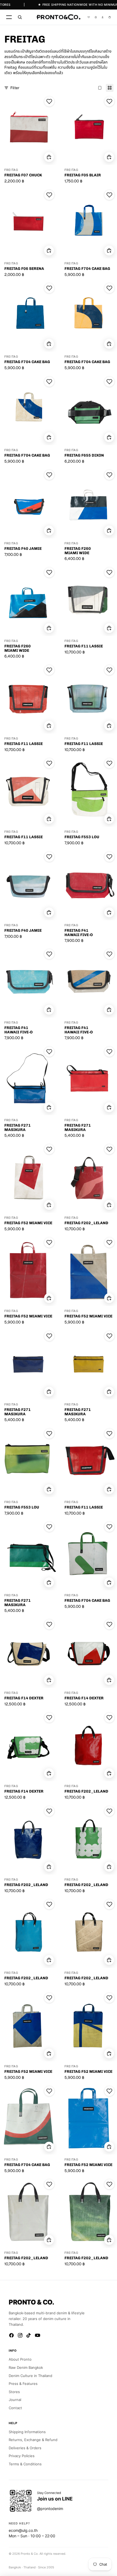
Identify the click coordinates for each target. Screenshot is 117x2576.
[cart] (110, 17)
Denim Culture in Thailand (30, 2376)
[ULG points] (96, 17)
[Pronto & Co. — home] (58, 17)
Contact (15, 2408)
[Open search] (20, 17)
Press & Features (23, 2384)
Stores (14, 2392)
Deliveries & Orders (25, 2448)
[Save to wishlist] (49, 101)
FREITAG (11, 170)
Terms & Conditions (25, 2464)
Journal (15, 2400)
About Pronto (20, 2359)
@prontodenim (50, 2509)
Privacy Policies (22, 2456)
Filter (15, 88)
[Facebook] (11, 2335)
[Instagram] (20, 2335)
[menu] (9, 17)
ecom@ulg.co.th (23, 2530)
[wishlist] (89, 17)
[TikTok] (29, 2335)
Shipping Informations (27, 2432)
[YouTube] (38, 2335)
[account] (103, 17)
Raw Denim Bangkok (26, 2367)
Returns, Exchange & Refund (33, 2440)
